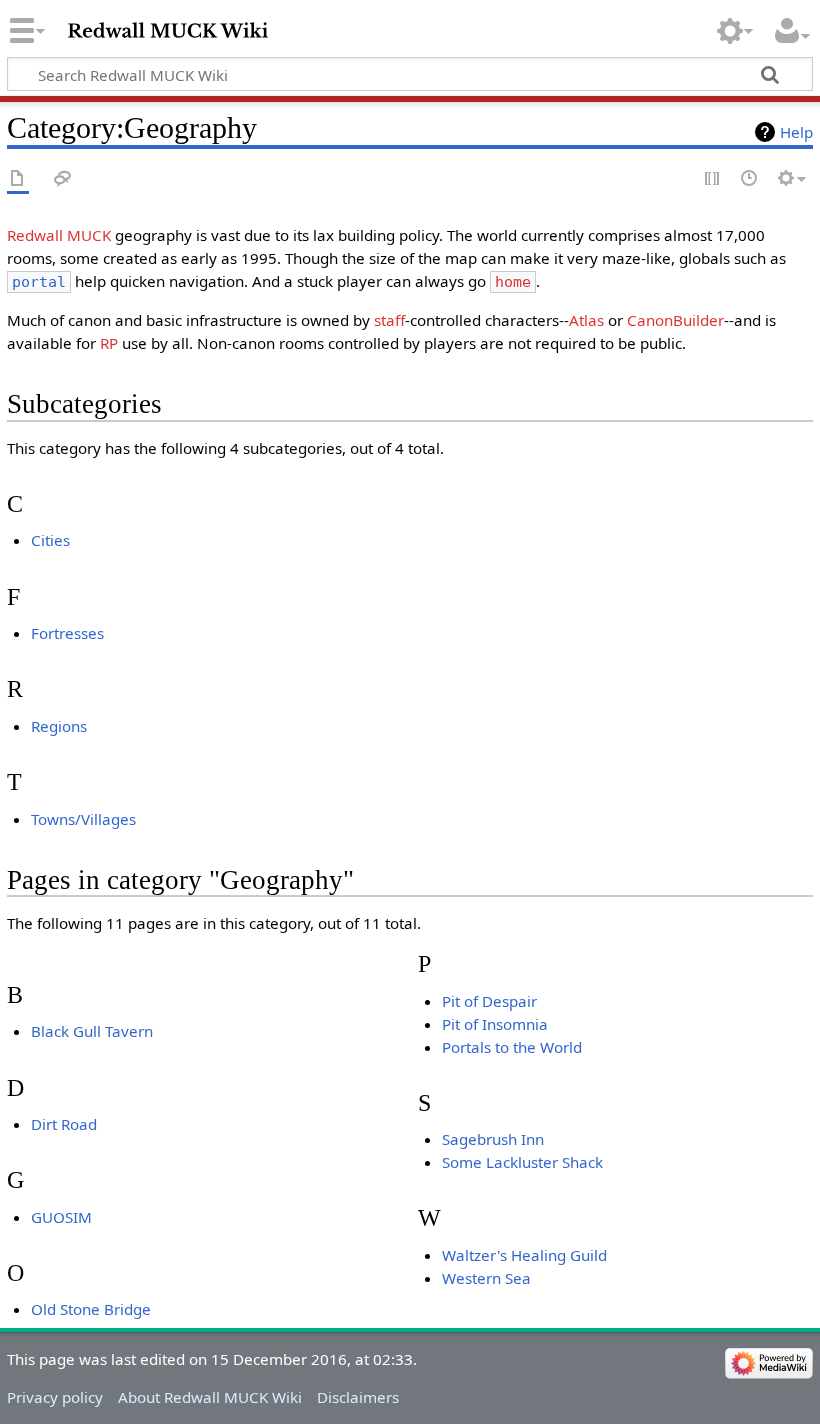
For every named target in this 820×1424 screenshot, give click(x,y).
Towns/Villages (83, 819)
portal (39, 282)
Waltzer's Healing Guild (524, 1255)
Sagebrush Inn (493, 1139)
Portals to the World (512, 1047)
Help (796, 132)
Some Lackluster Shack (522, 1162)
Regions (59, 726)
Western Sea (486, 1278)
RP (109, 343)
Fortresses (67, 633)
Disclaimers (358, 1397)
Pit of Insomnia (495, 1024)
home (513, 282)
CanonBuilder (675, 320)
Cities (50, 540)
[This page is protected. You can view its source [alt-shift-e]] (713, 179)
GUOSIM (61, 1217)
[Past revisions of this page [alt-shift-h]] (750, 179)
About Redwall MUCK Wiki (210, 1397)
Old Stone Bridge (91, 1309)
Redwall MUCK (59, 235)
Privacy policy (55, 1397)
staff (389, 320)
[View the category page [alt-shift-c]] (18, 179)
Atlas (586, 320)
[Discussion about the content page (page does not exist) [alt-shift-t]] (63, 179)
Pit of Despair (489, 1001)
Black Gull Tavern (92, 1031)
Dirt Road (64, 1124)
